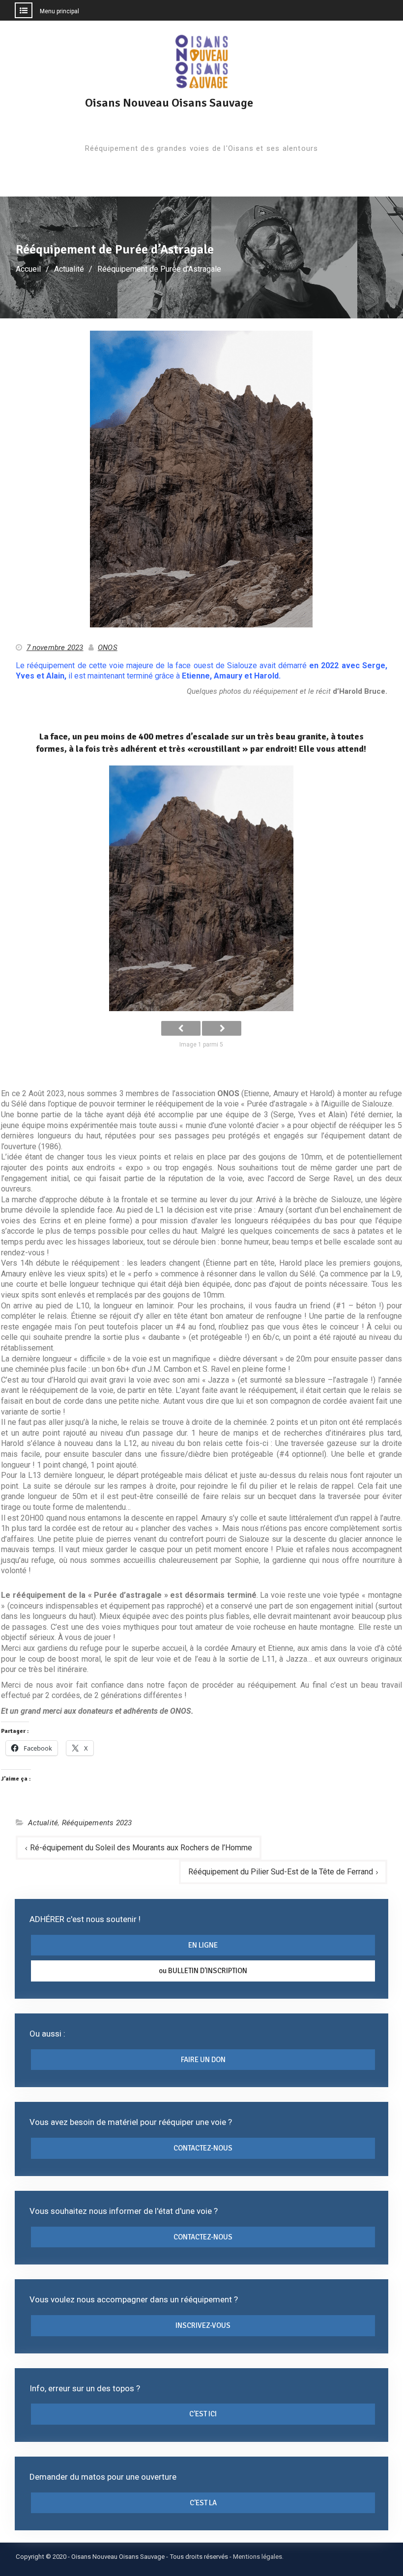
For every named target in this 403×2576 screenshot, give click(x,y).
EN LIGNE (203, 1945)
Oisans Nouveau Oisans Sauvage (169, 103)
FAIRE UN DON (203, 2060)
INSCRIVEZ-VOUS (203, 2325)
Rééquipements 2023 (97, 1823)
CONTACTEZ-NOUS (203, 2148)
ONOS (108, 648)
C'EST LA (203, 2503)
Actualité (43, 1823)
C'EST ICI (203, 2414)
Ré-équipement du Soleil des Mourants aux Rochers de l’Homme (141, 1848)
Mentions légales (258, 2557)
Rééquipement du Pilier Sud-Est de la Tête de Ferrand (281, 1872)
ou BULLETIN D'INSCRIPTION (203, 1971)
